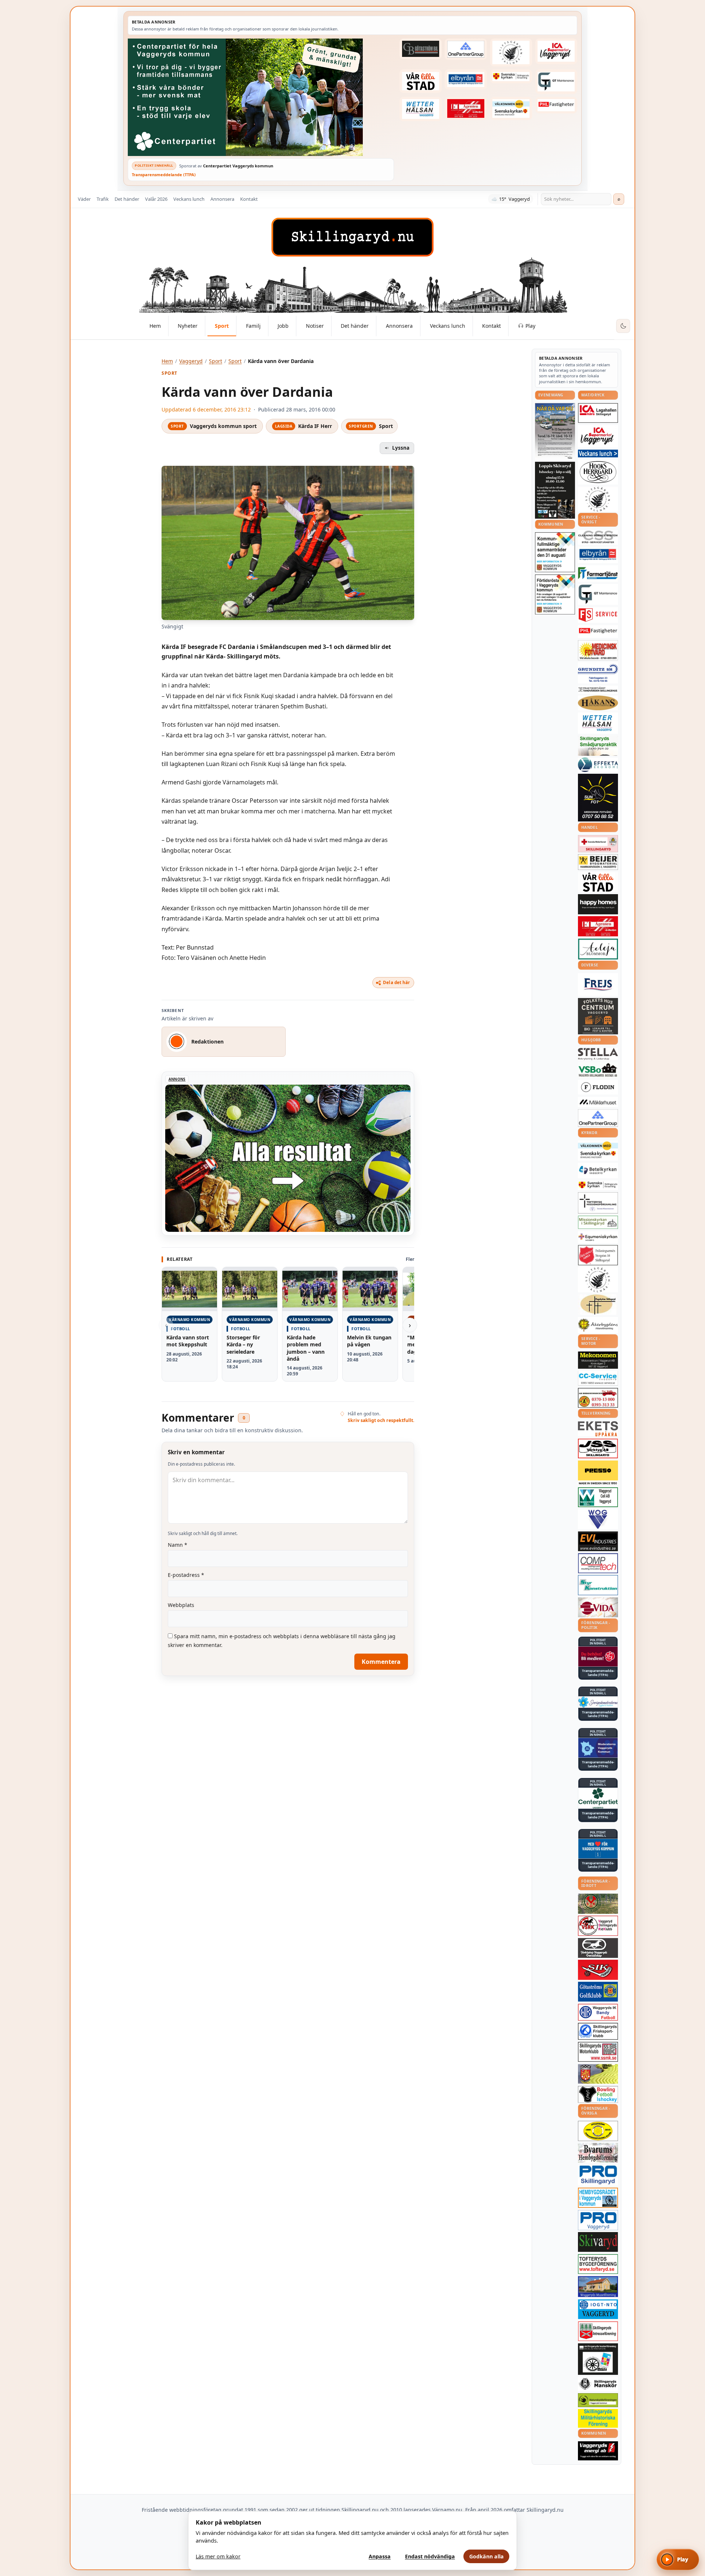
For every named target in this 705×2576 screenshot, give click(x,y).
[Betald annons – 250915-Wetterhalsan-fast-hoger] (420, 109)
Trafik (103, 199)
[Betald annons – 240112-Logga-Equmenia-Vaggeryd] (598, 1237)
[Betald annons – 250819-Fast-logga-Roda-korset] (598, 843)
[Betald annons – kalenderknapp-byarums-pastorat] (511, 109)
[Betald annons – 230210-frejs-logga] (598, 984)
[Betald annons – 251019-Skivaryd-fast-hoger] (598, 2242)
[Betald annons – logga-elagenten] (466, 109)
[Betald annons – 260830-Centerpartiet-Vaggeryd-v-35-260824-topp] (261, 97)
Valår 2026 (156, 199)
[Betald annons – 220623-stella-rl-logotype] (598, 1054)
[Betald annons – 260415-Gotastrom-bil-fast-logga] (420, 49)
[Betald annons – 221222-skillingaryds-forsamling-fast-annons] (511, 76)
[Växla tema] (623, 326)
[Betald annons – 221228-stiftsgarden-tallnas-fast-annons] (511, 52)
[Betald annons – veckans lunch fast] (598, 453)
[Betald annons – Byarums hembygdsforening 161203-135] (598, 2153)
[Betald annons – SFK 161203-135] (598, 2031)
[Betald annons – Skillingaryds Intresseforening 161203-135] (598, 2331)
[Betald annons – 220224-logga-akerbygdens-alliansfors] (598, 1325)
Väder (84, 199)
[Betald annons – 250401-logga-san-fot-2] (598, 798)
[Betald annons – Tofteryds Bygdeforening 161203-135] (598, 2264)
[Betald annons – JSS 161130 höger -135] (598, 1448)
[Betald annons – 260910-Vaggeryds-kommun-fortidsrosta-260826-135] (555, 594)
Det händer (127, 199)
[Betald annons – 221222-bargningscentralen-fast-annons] (598, 1398)
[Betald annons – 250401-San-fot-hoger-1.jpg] (598, 650)
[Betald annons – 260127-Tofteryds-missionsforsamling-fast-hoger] (598, 1203)
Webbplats (181, 1605)
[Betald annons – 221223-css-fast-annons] (598, 537)
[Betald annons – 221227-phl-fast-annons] (556, 105)
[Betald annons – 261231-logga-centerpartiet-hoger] (598, 1798)
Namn (178, 1545)
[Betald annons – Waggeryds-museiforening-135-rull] (598, 2287)
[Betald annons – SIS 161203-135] (598, 2094)
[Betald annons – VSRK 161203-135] (598, 1926)
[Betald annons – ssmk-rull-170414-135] (598, 2052)
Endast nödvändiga (430, 2556)
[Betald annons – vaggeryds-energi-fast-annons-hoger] (598, 2451)
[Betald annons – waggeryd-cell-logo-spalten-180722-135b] (598, 1497)
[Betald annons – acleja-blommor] (598, 949)
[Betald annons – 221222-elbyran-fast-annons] (466, 79)
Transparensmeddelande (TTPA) (164, 175)
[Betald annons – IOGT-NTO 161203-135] (598, 2309)
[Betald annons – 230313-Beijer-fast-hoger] (598, 862)
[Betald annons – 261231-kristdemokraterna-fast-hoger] (598, 1849)
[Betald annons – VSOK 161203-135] (598, 1904)
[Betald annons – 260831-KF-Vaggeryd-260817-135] (555, 552)
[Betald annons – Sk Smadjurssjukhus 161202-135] (598, 745)
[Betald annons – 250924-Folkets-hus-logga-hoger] (598, 1016)
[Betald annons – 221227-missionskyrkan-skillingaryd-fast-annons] (598, 1222)
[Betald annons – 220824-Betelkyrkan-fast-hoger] (598, 1171)
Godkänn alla (487, 2556)
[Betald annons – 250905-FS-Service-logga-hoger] (598, 615)
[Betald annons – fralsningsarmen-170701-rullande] (598, 1255)
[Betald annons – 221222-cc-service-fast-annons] (598, 1378)
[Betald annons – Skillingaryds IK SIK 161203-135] (598, 1970)
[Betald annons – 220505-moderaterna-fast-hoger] (598, 1748)
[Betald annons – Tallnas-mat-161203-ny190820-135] (598, 499)
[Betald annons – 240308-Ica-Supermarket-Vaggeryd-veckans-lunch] (598, 436)
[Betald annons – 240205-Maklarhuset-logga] (598, 1102)
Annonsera (222, 199)
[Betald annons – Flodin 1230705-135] (598, 1087)
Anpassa (380, 2556)
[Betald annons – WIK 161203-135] (598, 2012)
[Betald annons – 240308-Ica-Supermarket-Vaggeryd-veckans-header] (556, 51)
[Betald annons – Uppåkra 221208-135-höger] (598, 1429)
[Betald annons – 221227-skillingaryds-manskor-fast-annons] (598, 2384)
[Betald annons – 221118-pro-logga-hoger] (598, 2220)
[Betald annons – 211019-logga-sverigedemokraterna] (598, 1702)
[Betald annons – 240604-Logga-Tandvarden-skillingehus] (598, 690)
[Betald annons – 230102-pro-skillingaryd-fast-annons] (598, 2175)
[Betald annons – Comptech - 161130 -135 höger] (598, 1563)
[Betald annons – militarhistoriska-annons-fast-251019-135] (598, 2418)
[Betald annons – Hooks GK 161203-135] (598, 2074)
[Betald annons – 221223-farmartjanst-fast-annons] (598, 574)
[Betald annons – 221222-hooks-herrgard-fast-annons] (598, 472)
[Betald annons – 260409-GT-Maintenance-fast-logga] (556, 81)
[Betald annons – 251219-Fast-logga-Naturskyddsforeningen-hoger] (598, 2400)
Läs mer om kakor (218, 2556)
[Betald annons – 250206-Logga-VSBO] (598, 1070)
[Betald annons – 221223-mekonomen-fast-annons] (598, 1360)
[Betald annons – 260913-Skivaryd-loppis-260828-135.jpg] (555, 490)
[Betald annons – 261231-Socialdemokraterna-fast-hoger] (598, 1657)
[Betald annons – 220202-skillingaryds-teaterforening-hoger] (598, 2359)
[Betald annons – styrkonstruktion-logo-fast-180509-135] (598, 1585)
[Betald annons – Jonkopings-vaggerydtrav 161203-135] (598, 1948)
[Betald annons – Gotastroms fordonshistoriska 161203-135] (598, 2131)
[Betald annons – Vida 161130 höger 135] (598, 1607)
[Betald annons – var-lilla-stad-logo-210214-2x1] (420, 81)
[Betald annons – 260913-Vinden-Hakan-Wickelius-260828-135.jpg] (555, 431)
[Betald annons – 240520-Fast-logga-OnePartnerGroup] (466, 49)
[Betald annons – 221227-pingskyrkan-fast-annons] (598, 1305)
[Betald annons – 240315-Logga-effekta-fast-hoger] (598, 765)
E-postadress (186, 1575)
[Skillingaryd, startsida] (352, 237)
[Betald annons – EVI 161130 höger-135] (598, 1541)
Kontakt (249, 199)
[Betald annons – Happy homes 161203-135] (598, 904)
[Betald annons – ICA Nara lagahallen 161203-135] (598, 413)
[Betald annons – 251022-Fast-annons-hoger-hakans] (598, 703)
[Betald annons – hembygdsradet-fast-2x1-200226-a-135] (598, 2198)
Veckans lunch (189, 199)
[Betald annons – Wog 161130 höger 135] (598, 1519)
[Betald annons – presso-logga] (598, 1473)
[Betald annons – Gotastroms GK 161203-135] (598, 1992)
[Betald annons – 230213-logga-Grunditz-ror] (598, 673)
